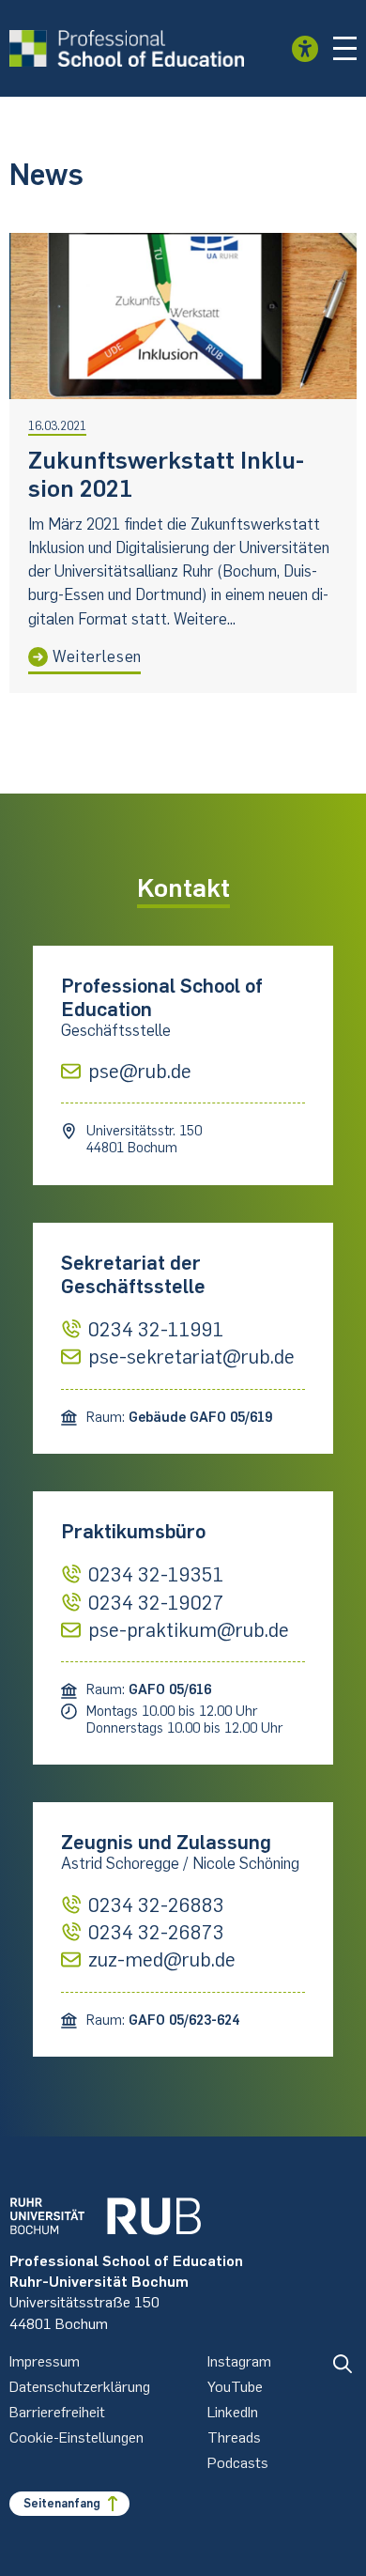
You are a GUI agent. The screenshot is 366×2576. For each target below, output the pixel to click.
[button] (345, 49)
